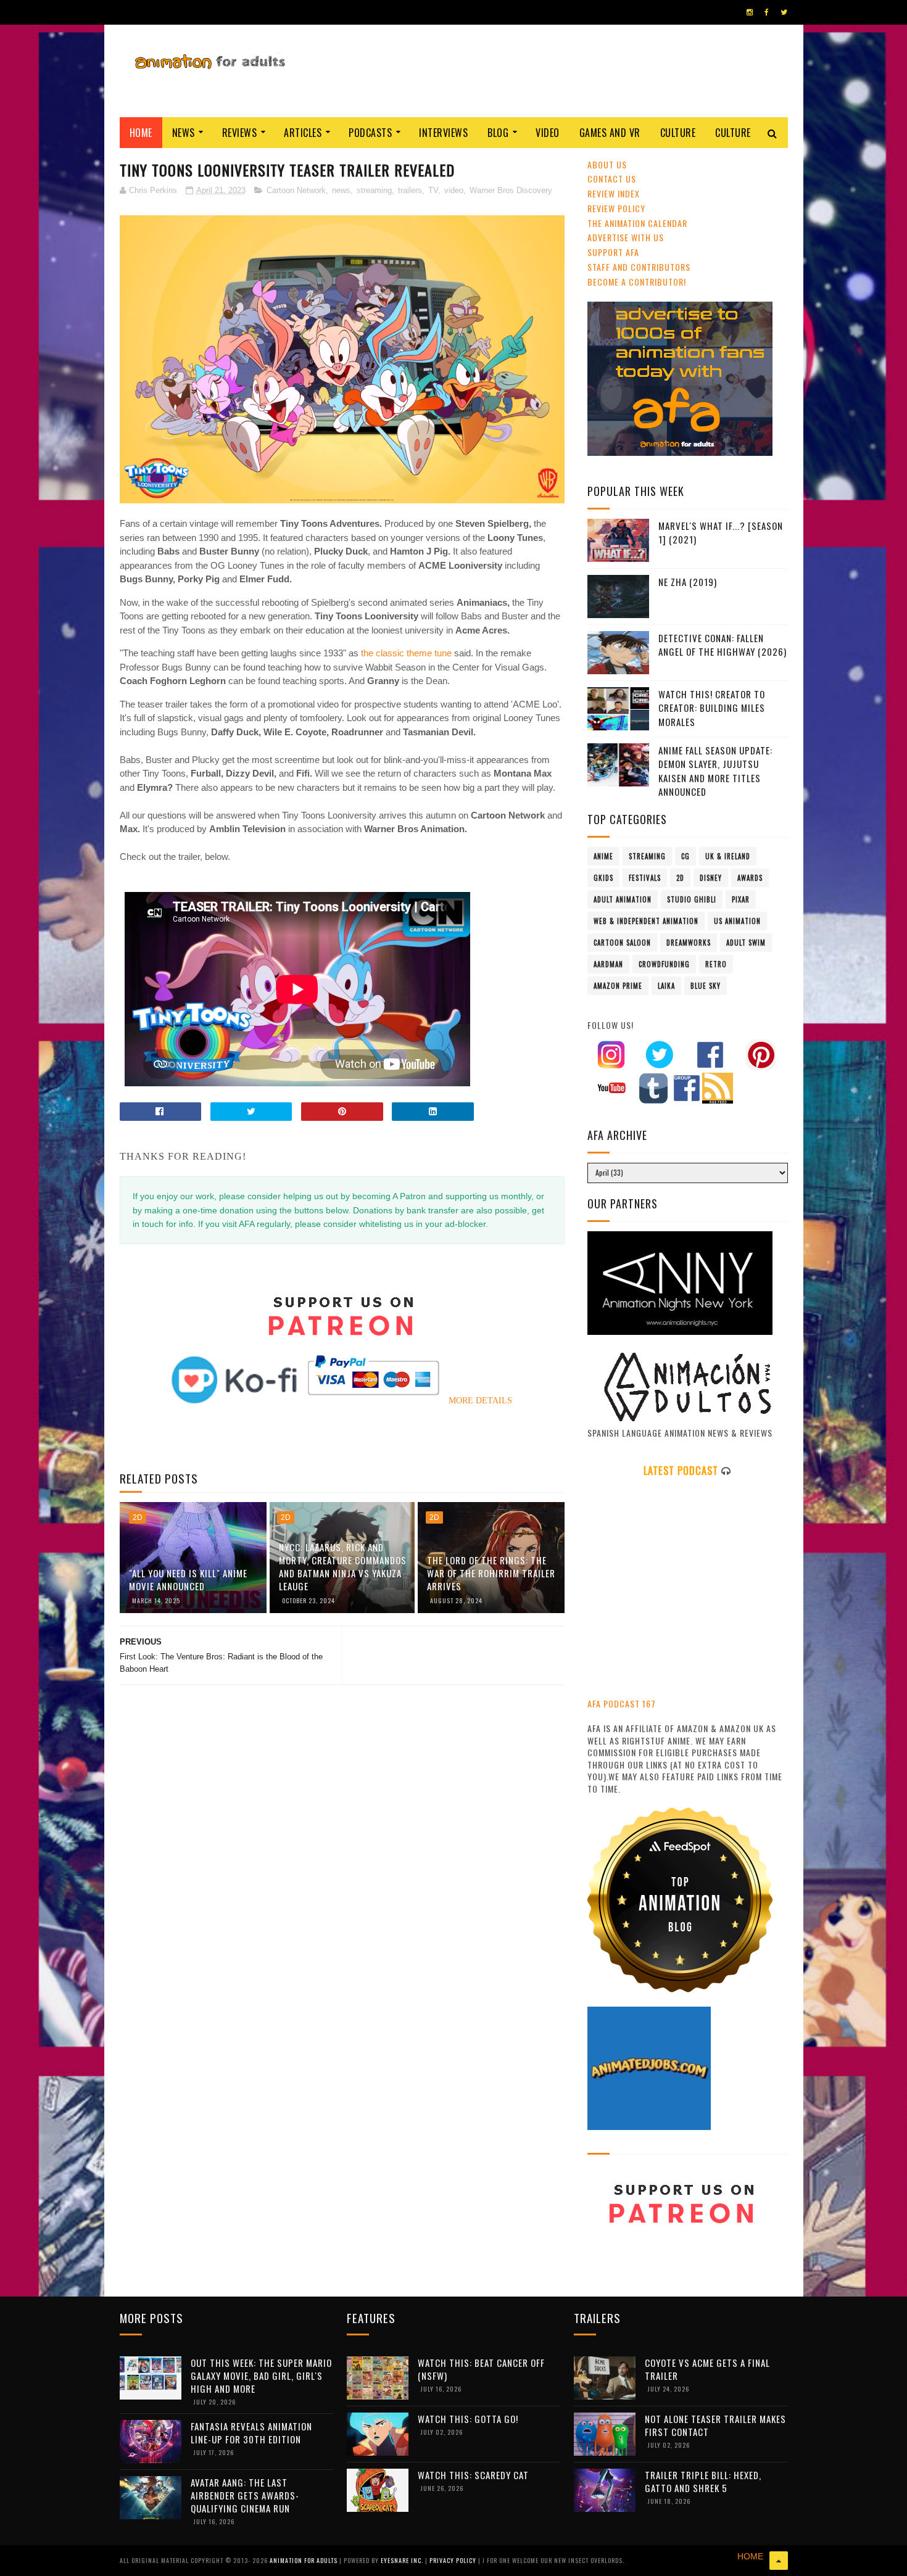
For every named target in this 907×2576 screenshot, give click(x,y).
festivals (645, 878)
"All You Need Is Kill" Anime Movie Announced (188, 1579)
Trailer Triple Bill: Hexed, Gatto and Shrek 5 (703, 2481)
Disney (711, 878)
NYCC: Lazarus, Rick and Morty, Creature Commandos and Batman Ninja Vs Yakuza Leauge (343, 1567)
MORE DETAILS (480, 1401)
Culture (678, 133)
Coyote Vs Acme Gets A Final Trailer (707, 2369)
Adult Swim (746, 943)
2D (138, 1517)
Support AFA (613, 252)
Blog (498, 133)
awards (750, 878)
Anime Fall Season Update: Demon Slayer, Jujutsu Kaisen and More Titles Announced (715, 771)
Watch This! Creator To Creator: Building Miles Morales (712, 708)
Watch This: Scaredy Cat (473, 2475)
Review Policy (616, 208)
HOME (750, 2556)
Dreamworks (689, 943)
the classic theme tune (406, 653)
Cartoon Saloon (622, 943)
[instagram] (750, 12)
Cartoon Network (296, 190)
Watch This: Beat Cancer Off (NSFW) (481, 2369)
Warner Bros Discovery (511, 190)
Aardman (608, 964)
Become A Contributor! (637, 282)
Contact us (612, 179)
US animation (737, 921)
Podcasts (370, 133)
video (454, 190)
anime (603, 856)
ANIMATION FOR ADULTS (304, 2560)
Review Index (614, 193)
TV (433, 190)
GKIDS (603, 878)
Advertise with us (626, 237)
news (341, 190)
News (184, 133)
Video (548, 133)
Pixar (741, 899)
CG (685, 856)
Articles (303, 133)
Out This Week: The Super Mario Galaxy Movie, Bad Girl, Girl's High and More (261, 2376)
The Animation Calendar (637, 223)
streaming (374, 190)
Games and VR (610, 133)
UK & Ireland (728, 856)
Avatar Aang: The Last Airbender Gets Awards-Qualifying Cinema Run (245, 2495)
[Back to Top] (779, 2561)
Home (141, 133)
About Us (607, 164)
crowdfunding (664, 964)
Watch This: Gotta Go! (468, 2419)
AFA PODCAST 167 (622, 1703)
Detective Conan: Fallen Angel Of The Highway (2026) (723, 645)
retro (716, 964)
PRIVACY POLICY (454, 2560)
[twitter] (784, 12)
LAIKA (666, 986)
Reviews (240, 133)
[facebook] (767, 12)
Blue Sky (706, 986)
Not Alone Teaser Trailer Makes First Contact (715, 2425)
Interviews (443, 133)
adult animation (623, 899)
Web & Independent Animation (646, 921)
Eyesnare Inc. (403, 2560)
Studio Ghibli (692, 899)
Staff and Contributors (639, 267)
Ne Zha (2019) (688, 582)
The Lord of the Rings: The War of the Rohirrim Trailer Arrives (491, 1573)
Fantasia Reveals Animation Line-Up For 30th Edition (251, 2433)
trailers (410, 190)
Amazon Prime (618, 986)
